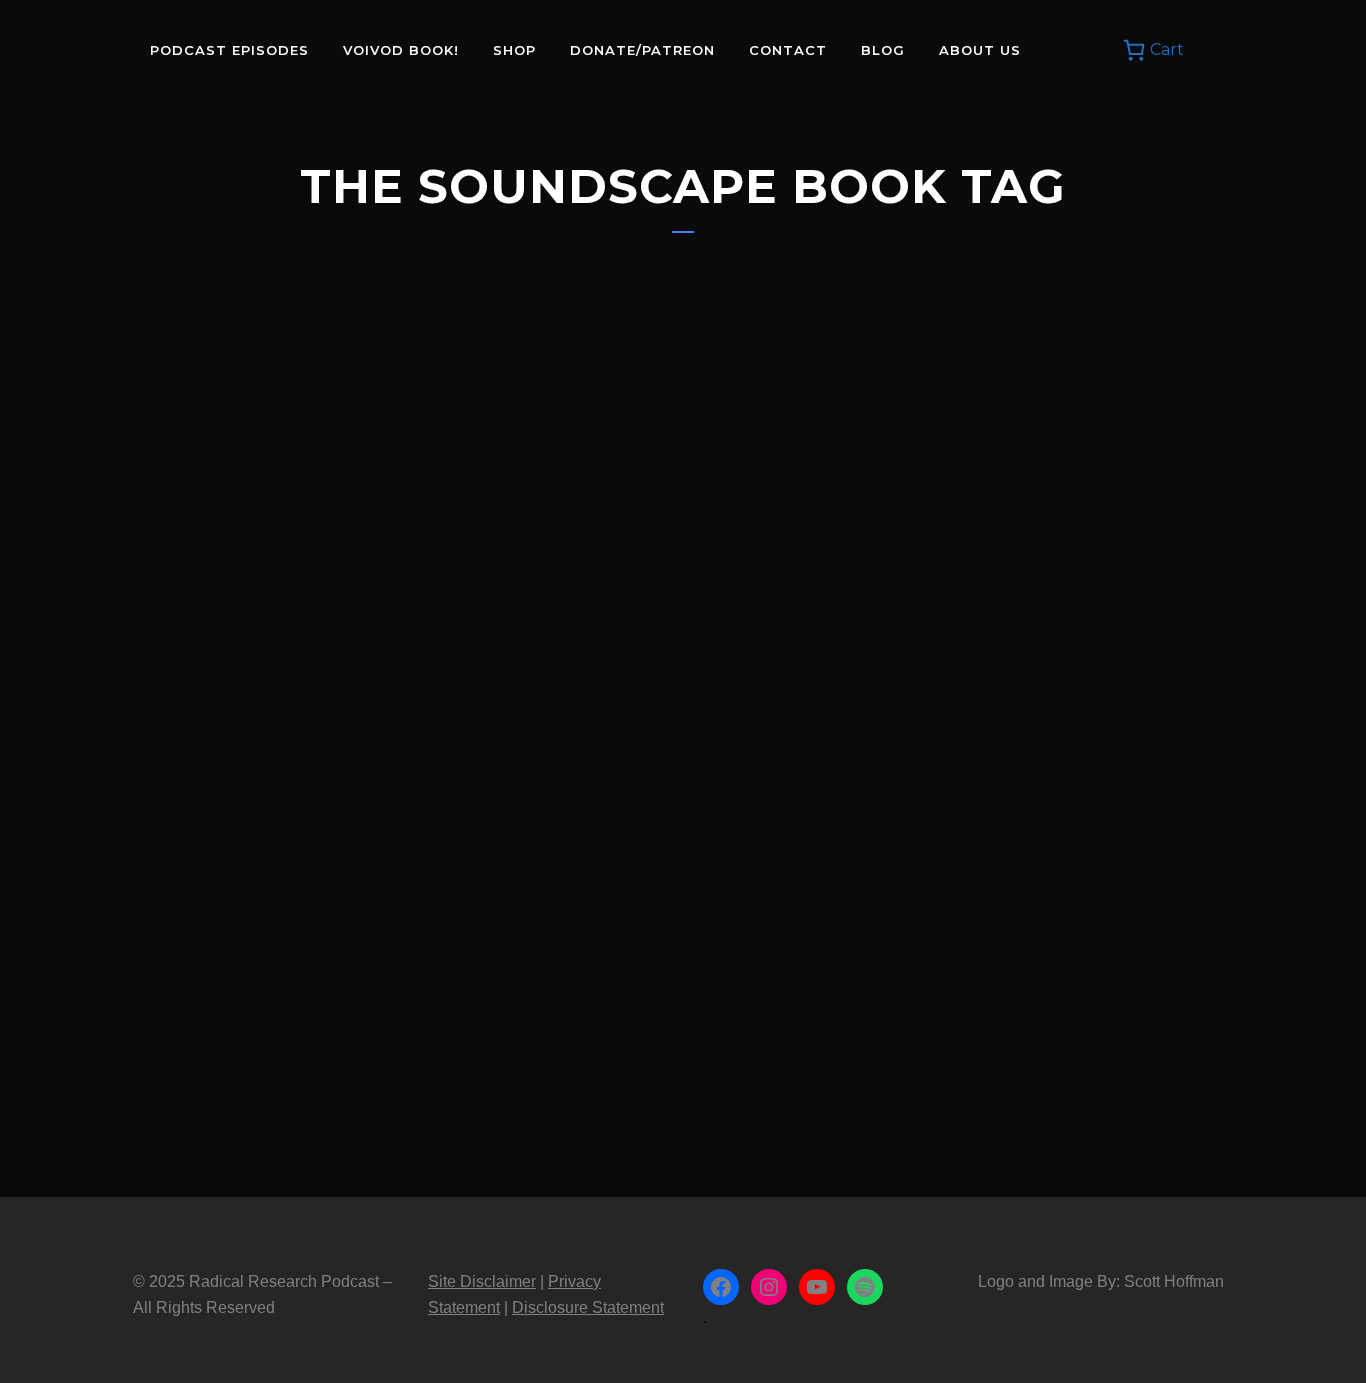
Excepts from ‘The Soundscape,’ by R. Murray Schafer (287, 873)
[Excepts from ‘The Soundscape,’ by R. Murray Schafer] (304, 557)
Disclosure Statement (588, 1307)
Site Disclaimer (482, 1281)
